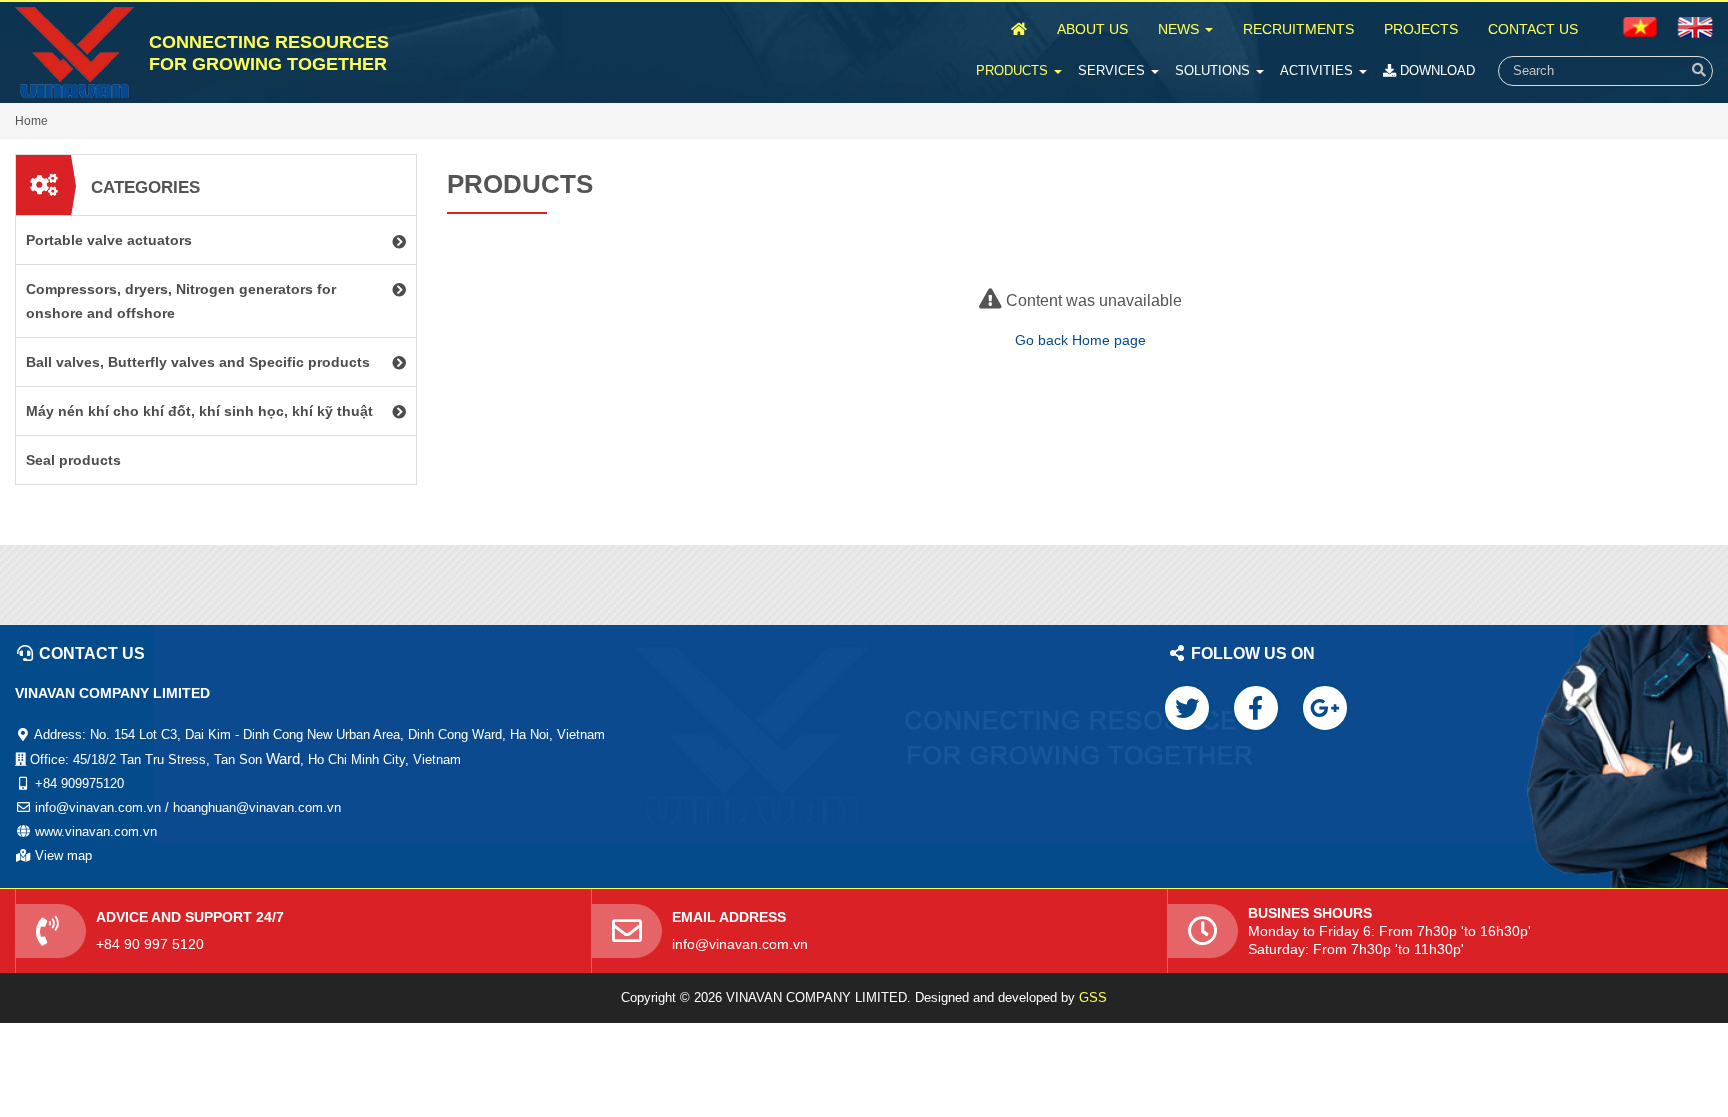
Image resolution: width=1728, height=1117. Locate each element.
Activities (1318, 70)
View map (63, 855)
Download (1435, 70)
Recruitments (1298, 29)
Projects (1421, 29)
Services (1113, 70)
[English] (1640, 26)
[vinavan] (74, 52)
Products (1014, 70)
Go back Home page (1080, 340)
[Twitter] (1187, 708)
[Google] (1325, 708)
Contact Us (1533, 29)
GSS (1093, 997)
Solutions (1214, 70)
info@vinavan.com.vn (740, 944)
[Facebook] (1256, 708)
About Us (1092, 29)
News (1180, 29)
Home (31, 121)
